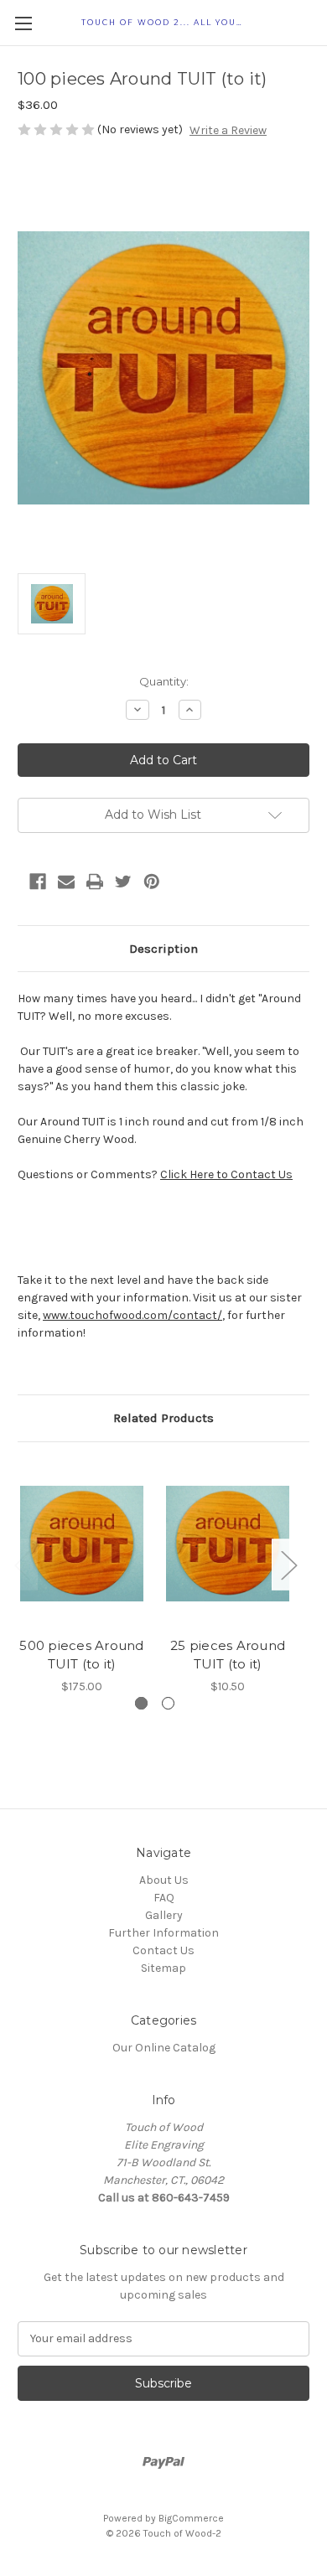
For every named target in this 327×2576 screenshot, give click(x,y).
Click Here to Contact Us (226, 1174)
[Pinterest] (152, 882)
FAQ (164, 1898)
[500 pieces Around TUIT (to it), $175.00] (82, 1544)
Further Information (163, 1933)
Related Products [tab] (163, 1418)
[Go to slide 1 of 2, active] (141, 1703)
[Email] (66, 882)
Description (163, 949)
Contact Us (163, 1950)
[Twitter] (123, 882)
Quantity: (164, 681)
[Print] (95, 882)
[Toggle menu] (23, 23)
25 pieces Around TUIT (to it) (228, 1655)
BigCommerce (191, 2518)
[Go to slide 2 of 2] (168, 1703)
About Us (164, 1880)
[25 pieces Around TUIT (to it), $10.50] (228, 1544)
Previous (22, 1565)
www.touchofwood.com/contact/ (132, 1315)
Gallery (164, 1915)
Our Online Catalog (164, 2048)
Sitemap (163, 1968)
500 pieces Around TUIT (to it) (81, 1655)
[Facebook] (38, 882)
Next (288, 1565)
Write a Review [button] (228, 130)
